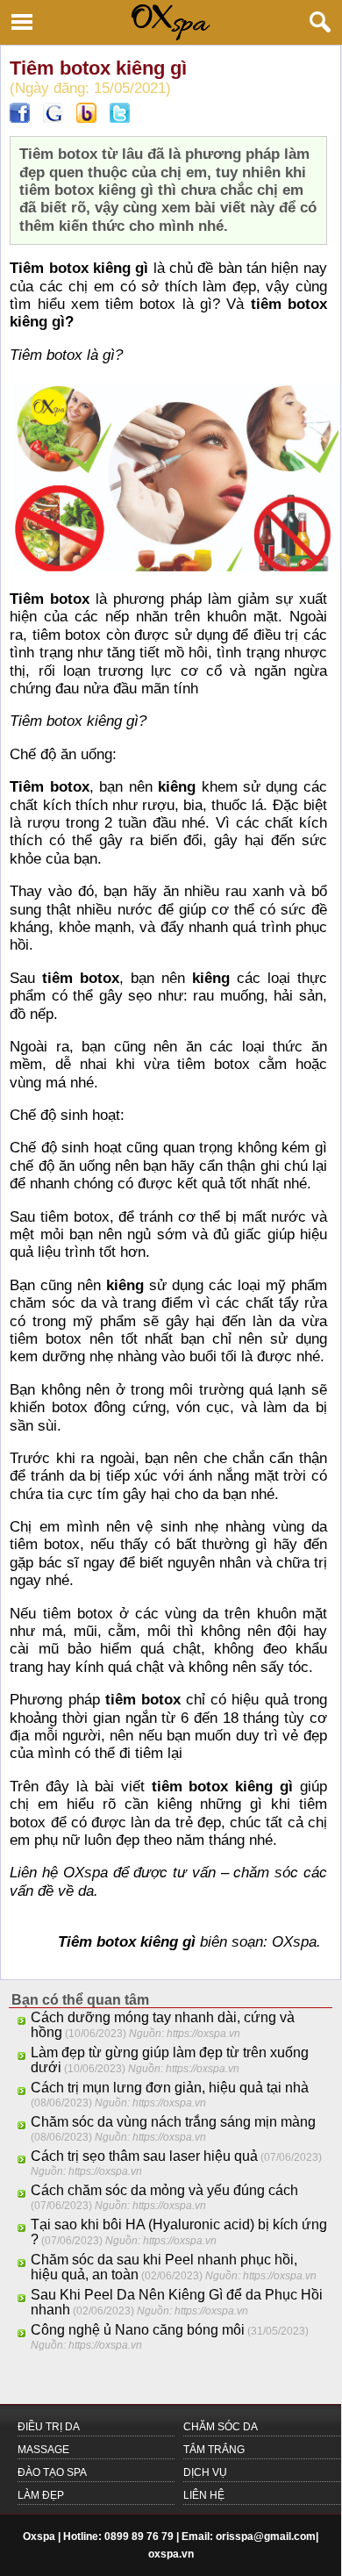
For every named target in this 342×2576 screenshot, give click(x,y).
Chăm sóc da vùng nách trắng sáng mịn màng (173, 2122)
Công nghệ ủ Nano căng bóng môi (138, 2330)
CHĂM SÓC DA (221, 2427)
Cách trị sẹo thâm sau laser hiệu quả (144, 2156)
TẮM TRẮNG (214, 2450)
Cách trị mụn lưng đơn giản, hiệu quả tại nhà (170, 2088)
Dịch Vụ (205, 2472)
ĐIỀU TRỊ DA (49, 2427)
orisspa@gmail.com (266, 2537)
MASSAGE (43, 2450)
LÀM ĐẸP (41, 2495)
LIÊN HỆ (204, 2495)
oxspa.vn (171, 2554)
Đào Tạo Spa (52, 2472)
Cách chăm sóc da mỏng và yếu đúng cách (164, 2190)
